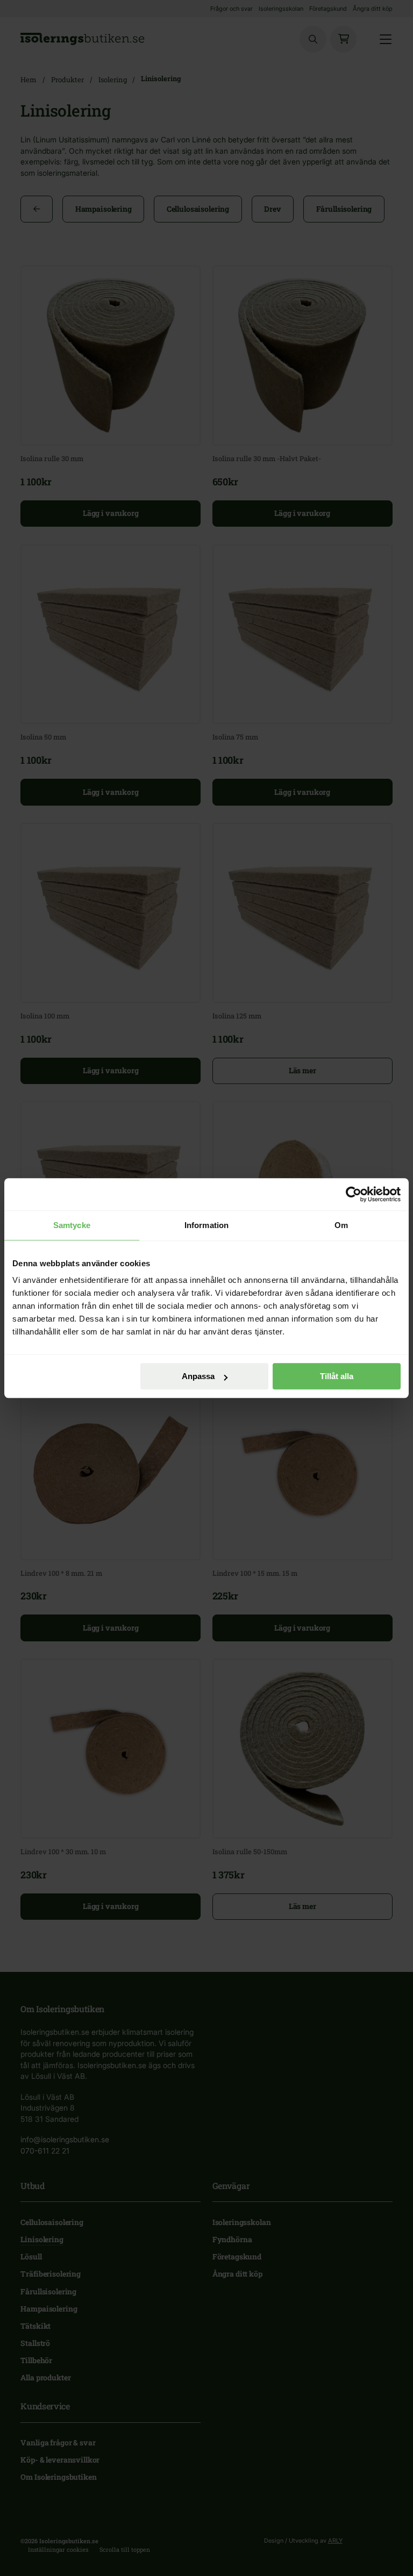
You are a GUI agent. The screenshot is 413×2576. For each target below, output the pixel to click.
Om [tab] (341, 1225)
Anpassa (198, 1376)
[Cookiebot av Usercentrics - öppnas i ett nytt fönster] (354, 1194)
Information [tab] (206, 1225)
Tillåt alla (337, 1376)
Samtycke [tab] (72, 1225)
